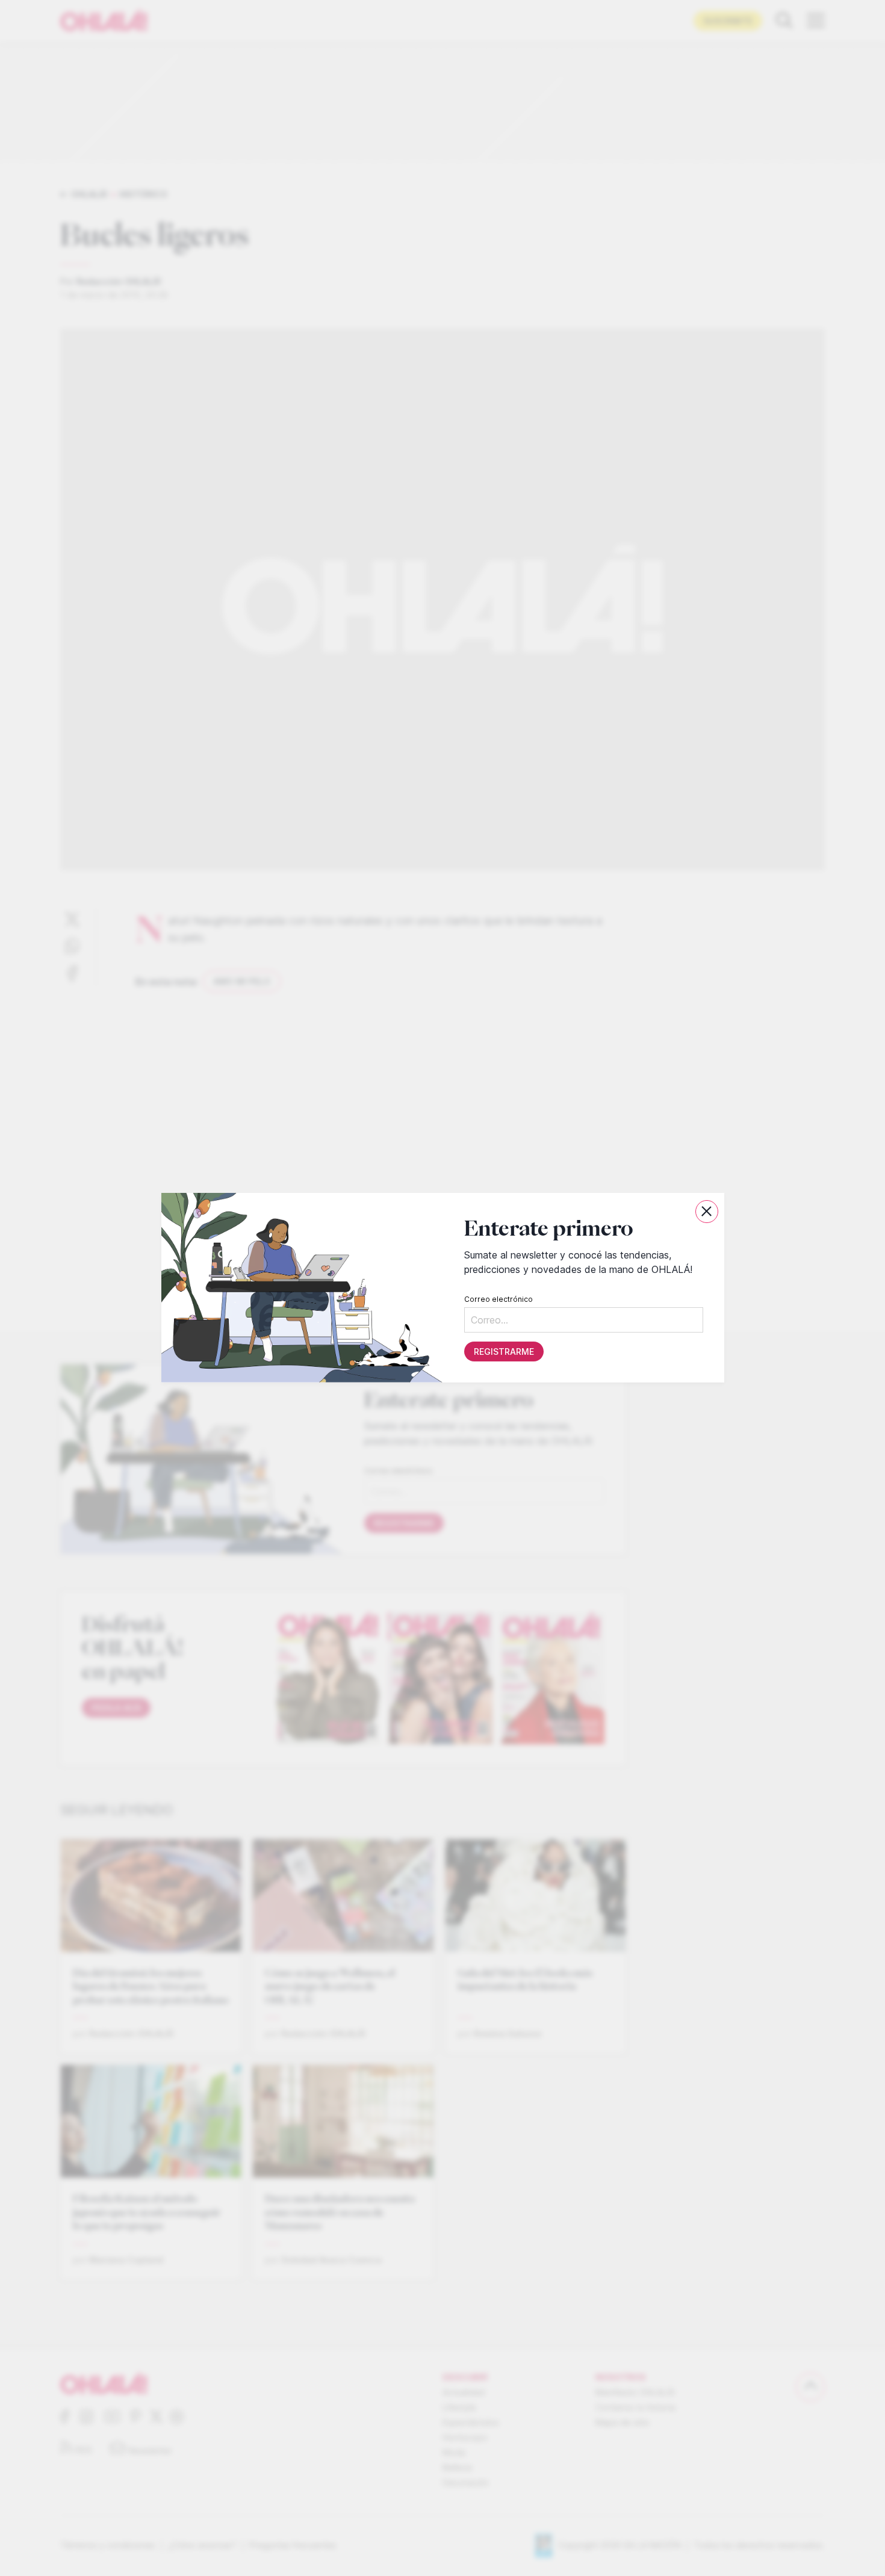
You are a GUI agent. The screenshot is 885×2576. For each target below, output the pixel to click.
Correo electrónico (498, 1300)
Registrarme (503, 1352)
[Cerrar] (707, 1212)
